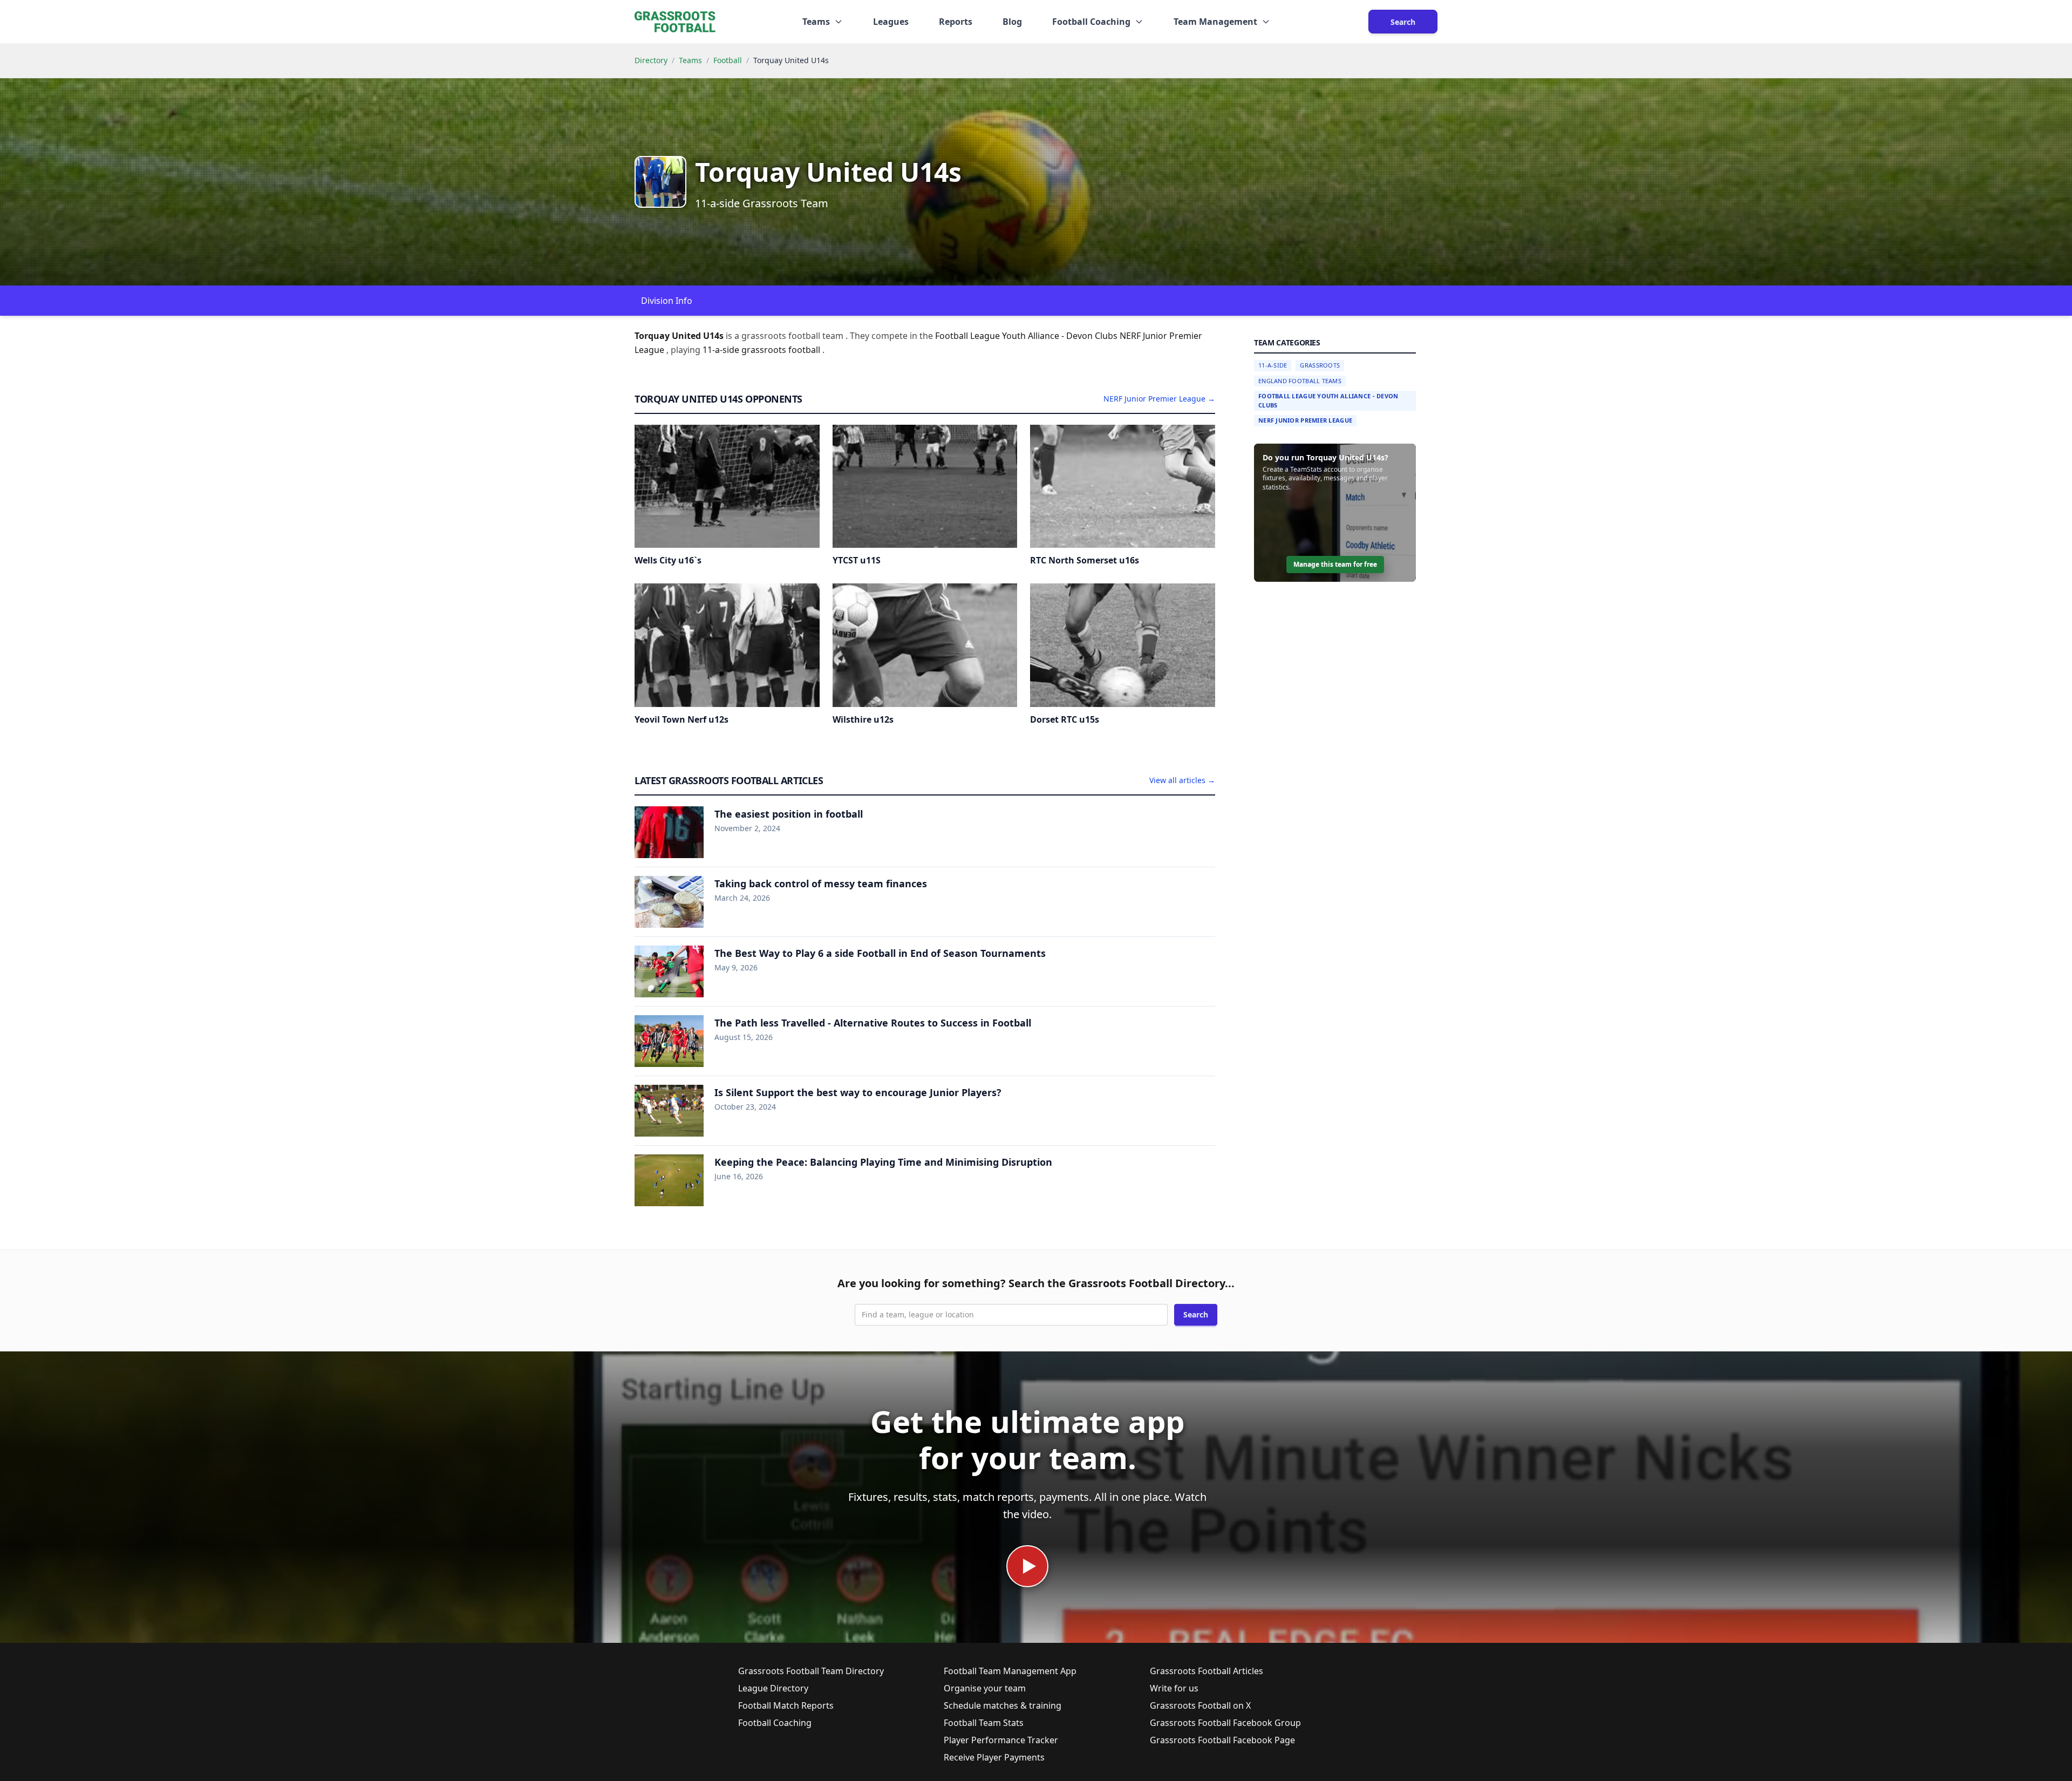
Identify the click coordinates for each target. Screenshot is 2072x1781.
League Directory (773, 1688)
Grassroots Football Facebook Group (1225, 1723)
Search (1403, 22)
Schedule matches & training (1003, 1705)
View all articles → (1182, 780)
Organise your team (985, 1688)
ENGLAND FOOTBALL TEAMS (1300, 381)
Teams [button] (816, 22)
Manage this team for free (1335, 564)
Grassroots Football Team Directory (811, 1671)
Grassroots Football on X (1200, 1705)
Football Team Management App (1010, 1671)
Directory (651, 60)
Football (728, 60)
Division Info (667, 301)
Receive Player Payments (994, 1757)
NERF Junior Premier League (1305, 420)
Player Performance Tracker (1001, 1740)
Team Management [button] (1215, 22)
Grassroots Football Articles (1207, 1671)
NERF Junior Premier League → (1159, 399)
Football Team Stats (984, 1723)
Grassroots (1320, 365)
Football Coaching (775, 1723)
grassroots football (782, 350)
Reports (956, 22)
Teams (690, 60)
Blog (1012, 22)
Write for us (1174, 1688)
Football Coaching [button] (1091, 22)
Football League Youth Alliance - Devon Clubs (1328, 400)
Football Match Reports (786, 1705)
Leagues (891, 22)
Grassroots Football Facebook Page (1222, 1740)
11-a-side (722, 350)
